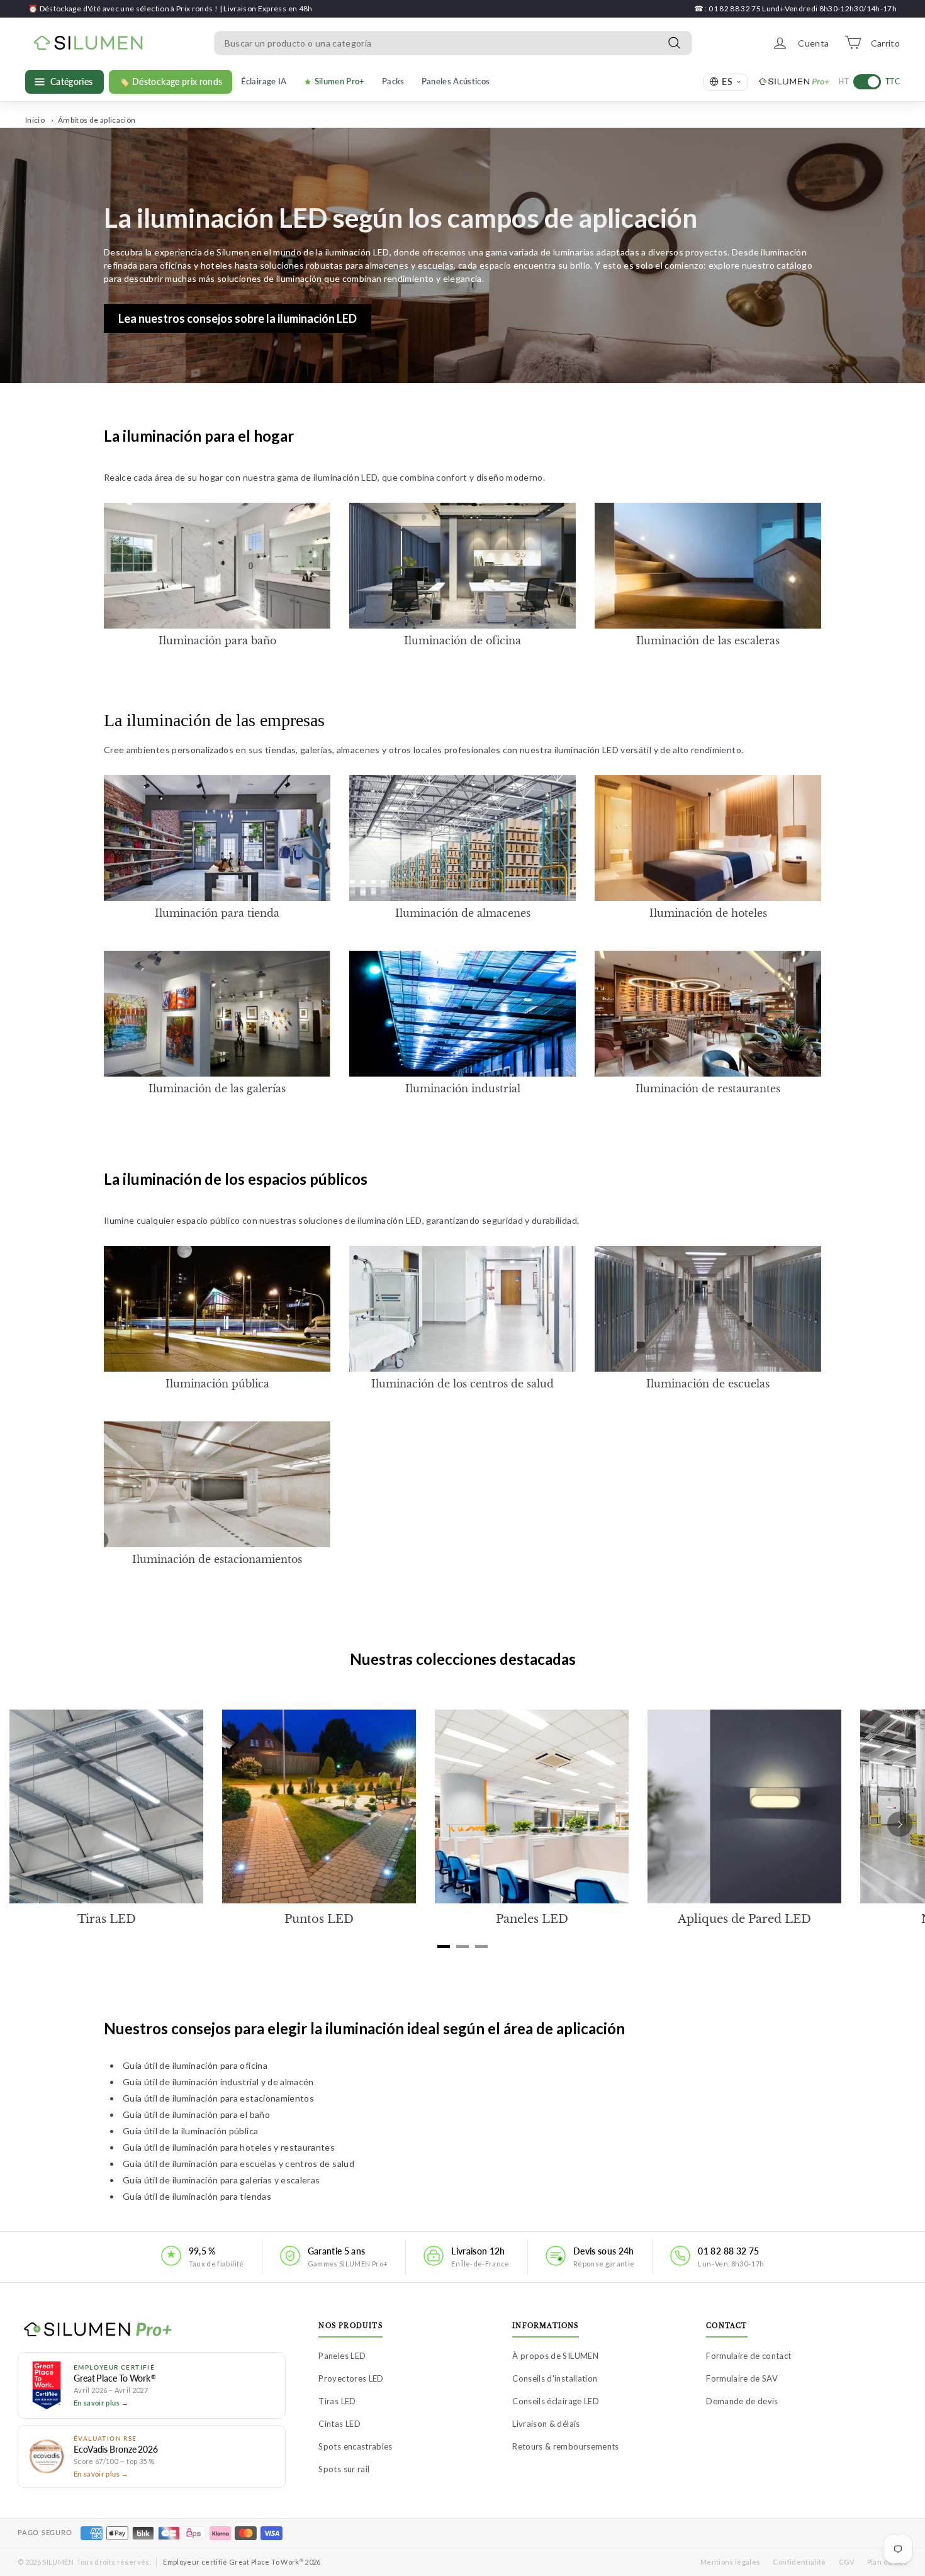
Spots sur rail (344, 2469)
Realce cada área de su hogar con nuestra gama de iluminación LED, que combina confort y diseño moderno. (324, 477)
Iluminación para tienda (217, 913)
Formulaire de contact (748, 2356)
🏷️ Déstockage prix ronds (171, 82)
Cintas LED (339, 2424)
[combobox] (453, 42)
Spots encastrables (355, 2446)
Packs (393, 81)
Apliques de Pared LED (744, 1919)
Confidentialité (799, 2562)
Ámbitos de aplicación (97, 120)
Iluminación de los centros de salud (462, 1384)
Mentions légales (731, 2562)
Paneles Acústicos (456, 81)
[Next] (900, 1824)
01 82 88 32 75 (728, 2251)
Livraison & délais (546, 2424)
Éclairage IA (264, 81)
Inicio (35, 120)
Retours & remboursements (565, 2446)
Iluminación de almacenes (463, 913)
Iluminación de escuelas (708, 1384)
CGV (847, 2562)
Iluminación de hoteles (708, 913)
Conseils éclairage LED (556, 2401)
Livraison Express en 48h (268, 8)
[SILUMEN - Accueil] (152, 2330)
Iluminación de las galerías (217, 1089)
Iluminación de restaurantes (708, 1089)
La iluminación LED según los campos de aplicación (401, 218)
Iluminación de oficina (462, 641)
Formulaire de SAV (742, 2378)
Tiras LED (107, 1919)
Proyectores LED (351, 2378)
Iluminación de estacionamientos (217, 1559)
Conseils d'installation (555, 2378)
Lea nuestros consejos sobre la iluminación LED (238, 318)
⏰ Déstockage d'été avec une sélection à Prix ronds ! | (126, 8)
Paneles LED (532, 1919)
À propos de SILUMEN (555, 2356)
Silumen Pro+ (340, 81)
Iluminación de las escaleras (708, 641)
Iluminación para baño (217, 641)
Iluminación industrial (463, 1089)
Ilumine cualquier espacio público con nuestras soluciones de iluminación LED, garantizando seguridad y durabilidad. (341, 1220)
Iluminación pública (217, 1384)
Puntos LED (319, 1919)
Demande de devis (742, 2401)
